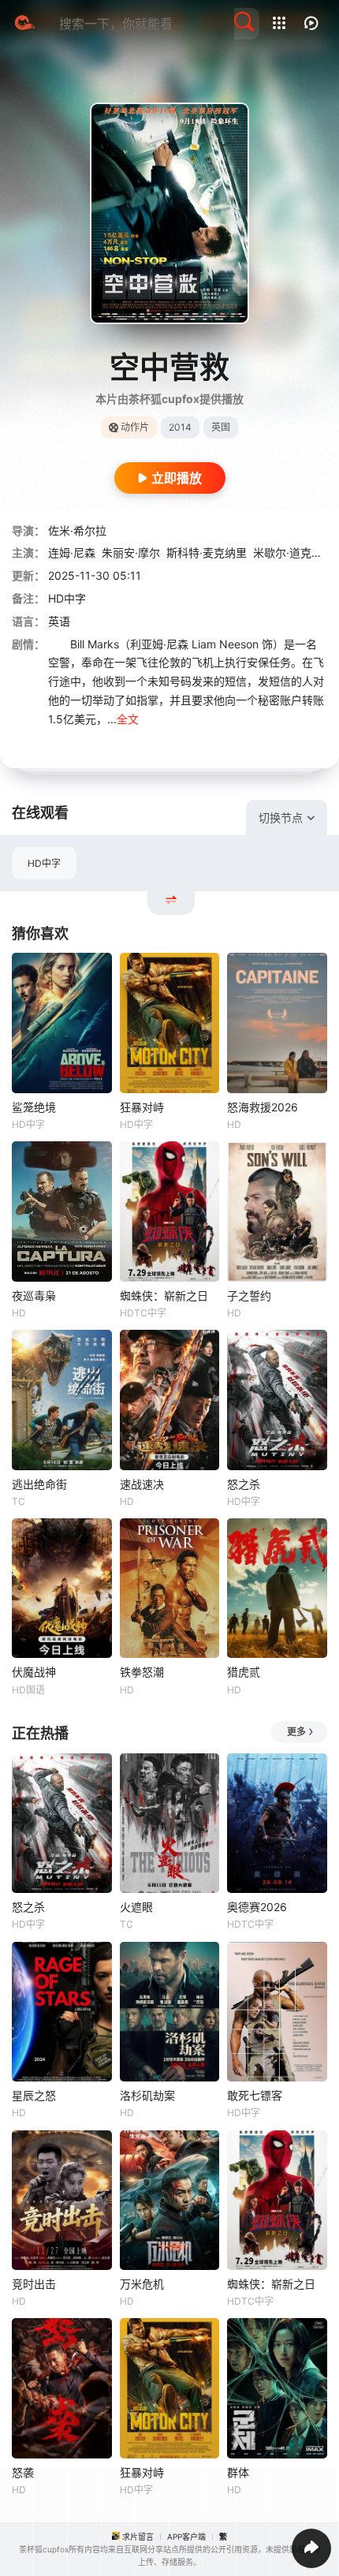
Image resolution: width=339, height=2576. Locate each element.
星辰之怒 (34, 2095)
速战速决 (142, 1484)
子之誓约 (249, 1295)
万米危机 (142, 2284)
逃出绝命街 (39, 1484)
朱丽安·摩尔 (131, 553)
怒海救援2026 (263, 1107)
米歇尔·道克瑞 (288, 553)
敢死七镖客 (255, 2095)
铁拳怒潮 (142, 1672)
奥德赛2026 (257, 1907)
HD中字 (44, 863)
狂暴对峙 (142, 1107)
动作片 (135, 427)
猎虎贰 (244, 1672)
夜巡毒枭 (34, 1295)
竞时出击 (34, 2284)
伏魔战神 (34, 1672)
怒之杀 (244, 1484)
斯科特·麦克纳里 (207, 553)
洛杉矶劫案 (147, 2095)
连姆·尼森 (72, 553)
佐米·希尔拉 (77, 530)
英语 (59, 621)
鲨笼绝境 (34, 1107)
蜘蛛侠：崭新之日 (164, 1295)
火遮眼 (136, 1907)
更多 (296, 1732)
